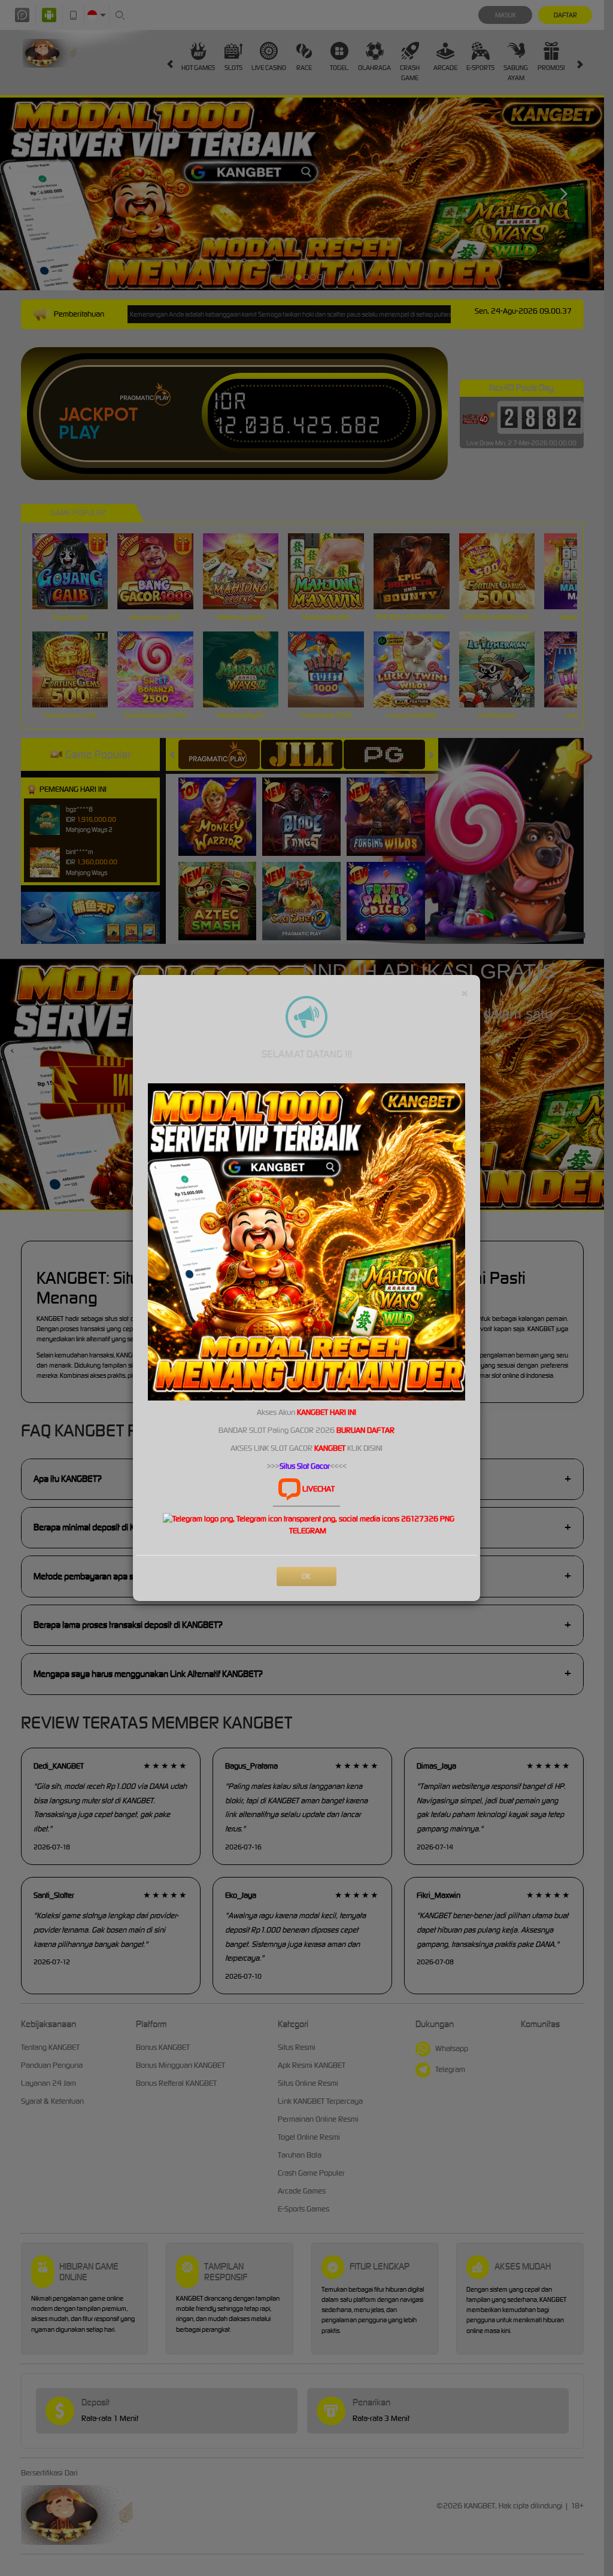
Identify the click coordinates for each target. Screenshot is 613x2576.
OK (306, 1576)
